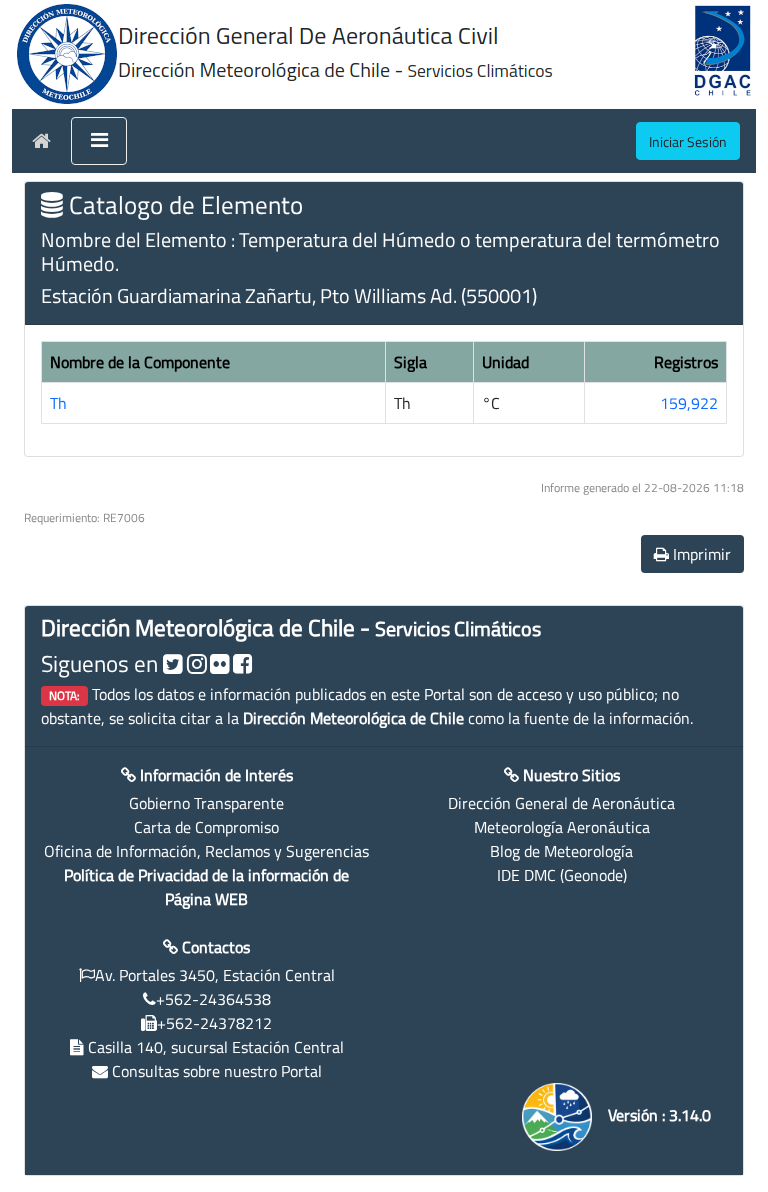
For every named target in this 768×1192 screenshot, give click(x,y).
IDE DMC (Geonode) (562, 875)
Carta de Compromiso (206, 827)
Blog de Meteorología (561, 851)
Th (58, 403)
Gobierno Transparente (206, 803)
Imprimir (700, 554)
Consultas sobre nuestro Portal (217, 1071)
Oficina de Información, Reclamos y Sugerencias (206, 851)
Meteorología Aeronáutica (562, 827)
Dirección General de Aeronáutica (561, 803)
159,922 (689, 403)
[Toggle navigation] (99, 141)
